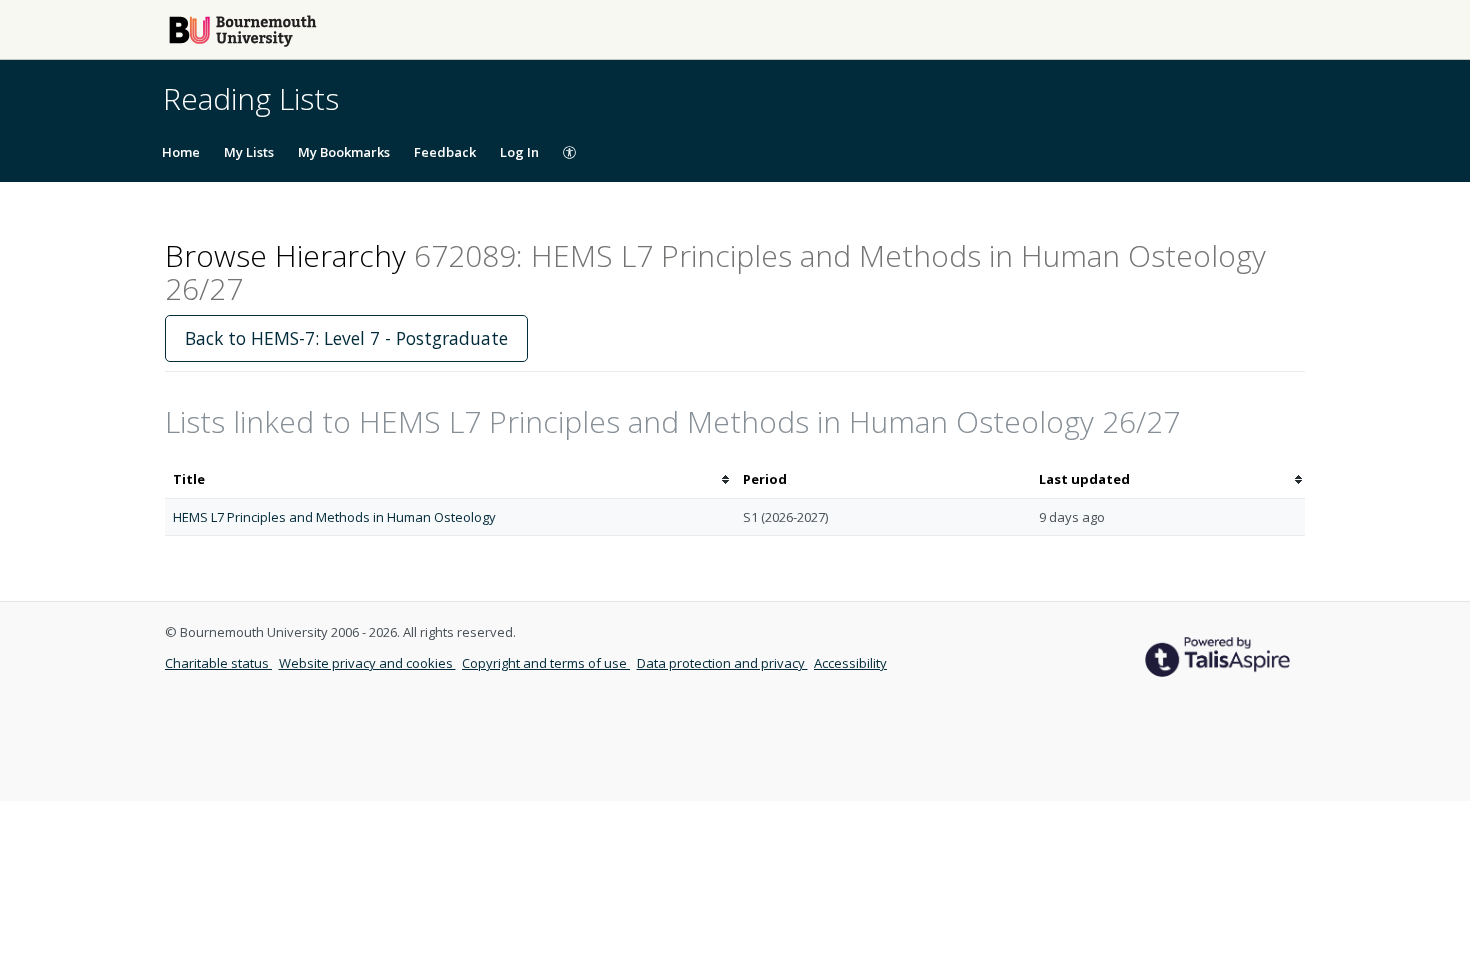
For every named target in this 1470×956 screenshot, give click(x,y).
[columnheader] (450, 479)
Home (181, 152)
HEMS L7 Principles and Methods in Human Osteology (334, 517)
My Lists (249, 152)
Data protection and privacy (722, 663)
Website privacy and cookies (367, 663)
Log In (519, 152)
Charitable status (218, 663)
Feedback (445, 152)
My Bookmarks (344, 152)
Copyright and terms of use (546, 663)
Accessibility (850, 663)
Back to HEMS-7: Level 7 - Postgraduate (346, 338)
